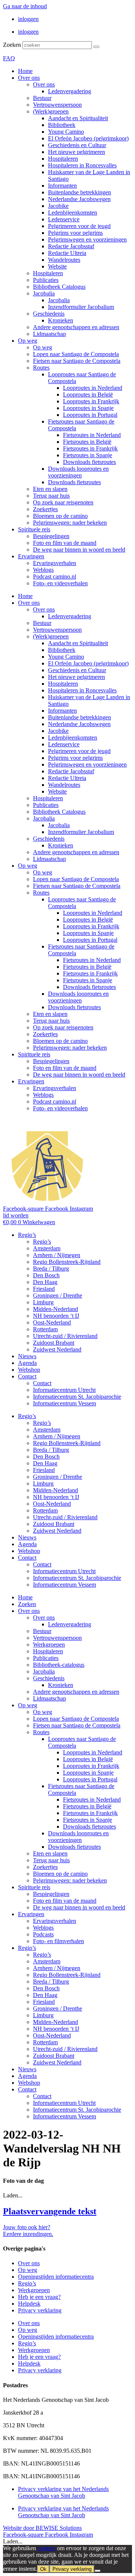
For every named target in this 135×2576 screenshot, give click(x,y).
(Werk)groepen (51, 111)
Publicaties (46, 280)
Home (25, 71)
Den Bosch (46, 1275)
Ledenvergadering (70, 91)
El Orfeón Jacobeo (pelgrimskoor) (88, 138)
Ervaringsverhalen (55, 563)
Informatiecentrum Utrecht (64, 1390)
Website (57, 266)
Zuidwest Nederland (57, 1349)
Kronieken (61, 320)
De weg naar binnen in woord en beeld (79, 550)
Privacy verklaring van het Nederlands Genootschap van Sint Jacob (63, 2492)
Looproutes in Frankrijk (91, 401)
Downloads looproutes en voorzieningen (78, 472)
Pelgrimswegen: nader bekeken (70, 523)
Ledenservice (64, 219)
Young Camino (66, 132)
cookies (46, 2548)
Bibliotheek (62, 125)
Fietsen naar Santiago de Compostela (77, 361)
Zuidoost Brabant (54, 1343)
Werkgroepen (49, 1644)
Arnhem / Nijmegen (57, 1255)
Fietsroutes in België (87, 442)
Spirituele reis (34, 529)
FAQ (9, 58)
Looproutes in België (88, 395)
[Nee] (97, 2571)
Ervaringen (31, 556)
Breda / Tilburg (51, 1269)
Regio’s (27, 1235)
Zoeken (12, 45)
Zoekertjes (45, 509)
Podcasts (43, 1934)
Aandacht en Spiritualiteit (78, 118)
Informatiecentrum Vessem (64, 1403)
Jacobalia (44, 293)
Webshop (29, 1370)
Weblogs (43, 570)
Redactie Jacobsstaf (71, 246)
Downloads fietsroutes (89, 462)
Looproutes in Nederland (93, 388)
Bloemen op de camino (60, 516)
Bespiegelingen (51, 536)
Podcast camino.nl (55, 577)
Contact (27, 1376)
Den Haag (45, 1282)
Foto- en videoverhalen (60, 583)
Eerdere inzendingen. (28, 2234)
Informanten (62, 186)
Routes (41, 368)
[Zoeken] (96, 47)
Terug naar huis (51, 496)
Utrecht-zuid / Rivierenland (65, 1336)
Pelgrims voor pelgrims (75, 233)
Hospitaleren (63, 159)
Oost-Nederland (52, 1322)
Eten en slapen (50, 489)
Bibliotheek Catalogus (59, 287)
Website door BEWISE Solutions (42, 2528)
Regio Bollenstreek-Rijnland (67, 1262)
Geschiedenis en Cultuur (77, 145)
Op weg (28, 341)
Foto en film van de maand (65, 543)
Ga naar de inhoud (25, 6)
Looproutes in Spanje (88, 408)
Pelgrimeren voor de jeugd (79, 226)
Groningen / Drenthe (58, 1295)
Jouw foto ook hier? (27, 2227)
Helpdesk (29, 2304)
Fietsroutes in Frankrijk (90, 448)
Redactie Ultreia (67, 253)
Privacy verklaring (40, 2310)
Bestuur (42, 98)
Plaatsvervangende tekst (50, 2211)
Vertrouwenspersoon (57, 105)
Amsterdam (47, 1248)
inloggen (28, 19)
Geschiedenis (49, 314)
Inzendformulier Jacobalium (81, 307)
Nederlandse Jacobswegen (79, 199)
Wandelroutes (64, 260)
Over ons (29, 78)
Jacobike (58, 206)
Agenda (27, 1363)
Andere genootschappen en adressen (76, 327)
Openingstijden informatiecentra (56, 2277)
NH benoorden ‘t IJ (56, 1316)
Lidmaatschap (49, 334)
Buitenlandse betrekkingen (79, 192)
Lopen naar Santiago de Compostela (76, 354)
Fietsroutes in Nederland (92, 435)
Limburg (43, 1302)
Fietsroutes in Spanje (88, 455)
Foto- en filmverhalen (58, 1941)
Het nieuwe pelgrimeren (76, 152)
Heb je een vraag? (39, 2297)
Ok (43, 2569)
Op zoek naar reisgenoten (63, 502)
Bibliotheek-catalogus (59, 1665)
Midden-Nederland (55, 1309)
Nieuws (27, 1356)
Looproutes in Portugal (90, 415)
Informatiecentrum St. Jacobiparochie (77, 1397)
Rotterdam (45, 1329)
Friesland (44, 1289)
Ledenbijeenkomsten (73, 213)
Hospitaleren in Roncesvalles (82, 165)
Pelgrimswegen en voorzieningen (87, 239)
